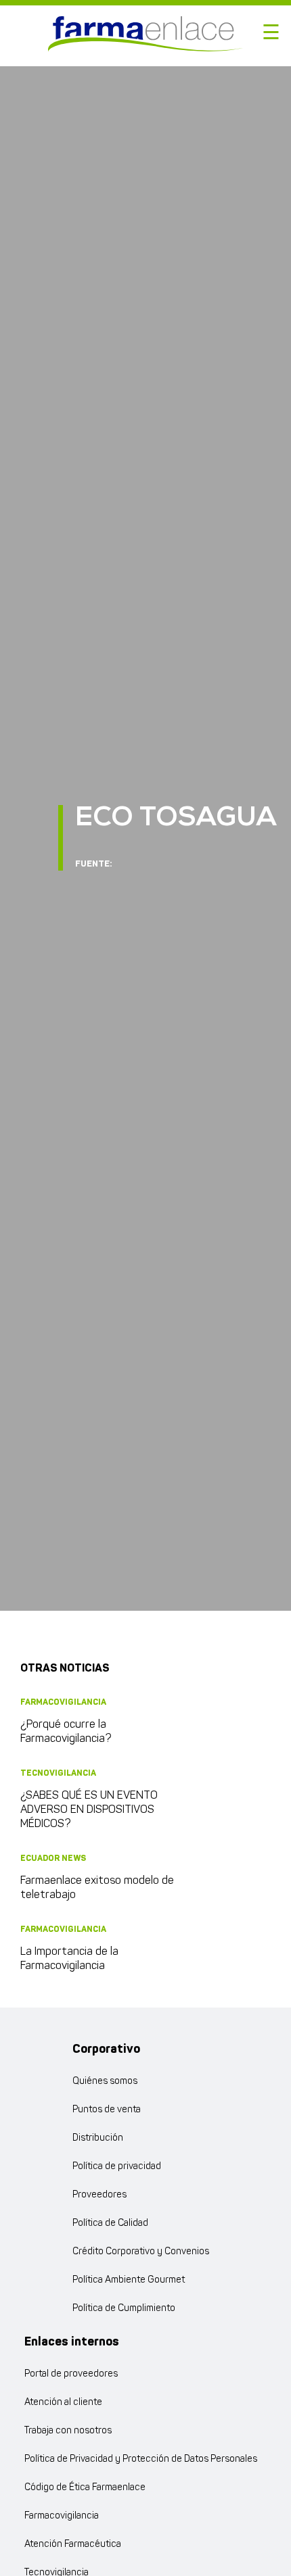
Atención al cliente (63, 2403)
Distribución (98, 2138)
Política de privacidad (117, 2167)
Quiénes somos (105, 2082)
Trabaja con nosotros (68, 2431)
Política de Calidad (110, 2223)
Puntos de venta (107, 2110)
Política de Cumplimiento (124, 2309)
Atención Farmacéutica (73, 2545)
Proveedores (99, 2195)
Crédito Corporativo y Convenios (141, 2252)
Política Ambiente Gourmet (129, 2280)
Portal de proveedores (71, 2374)
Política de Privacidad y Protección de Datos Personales (141, 2459)
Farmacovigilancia (62, 2516)
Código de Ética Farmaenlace (85, 2488)
